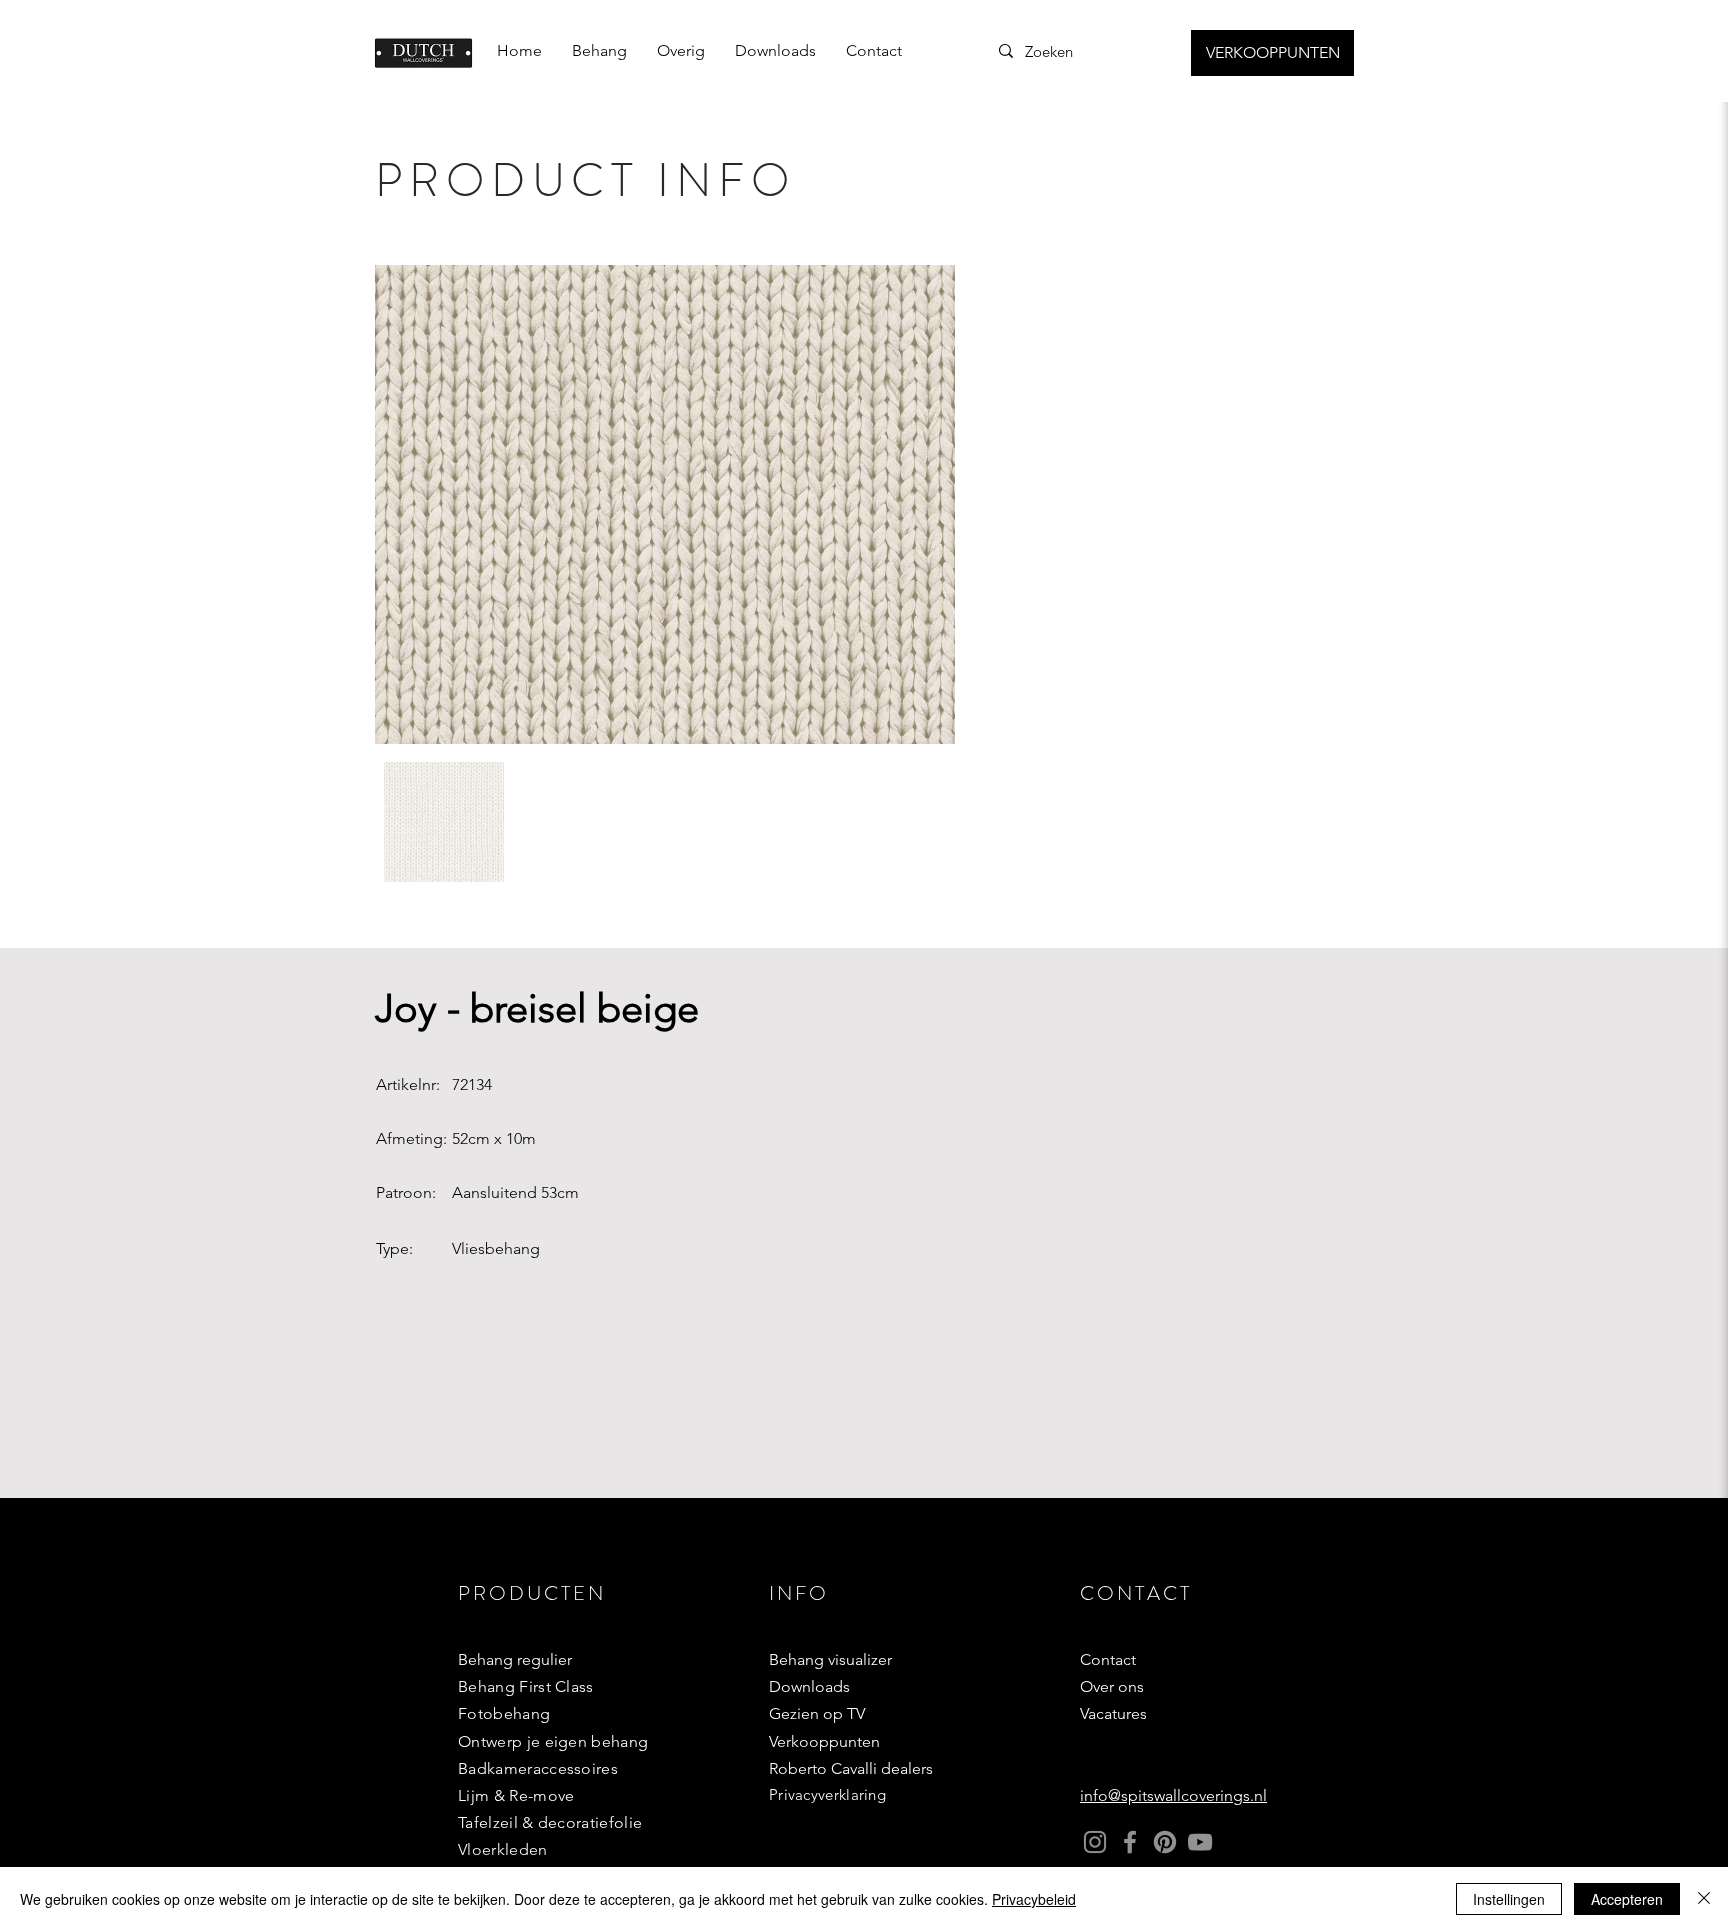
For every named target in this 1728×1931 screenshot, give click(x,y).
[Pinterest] (1165, 1842)
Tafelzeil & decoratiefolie (550, 1822)
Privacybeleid (1034, 1899)
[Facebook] (1130, 1842)
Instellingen (1509, 1899)
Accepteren (1627, 1899)
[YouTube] (1200, 1842)
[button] (599, 51)
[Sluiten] (1704, 1899)
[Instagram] (1095, 1842)
